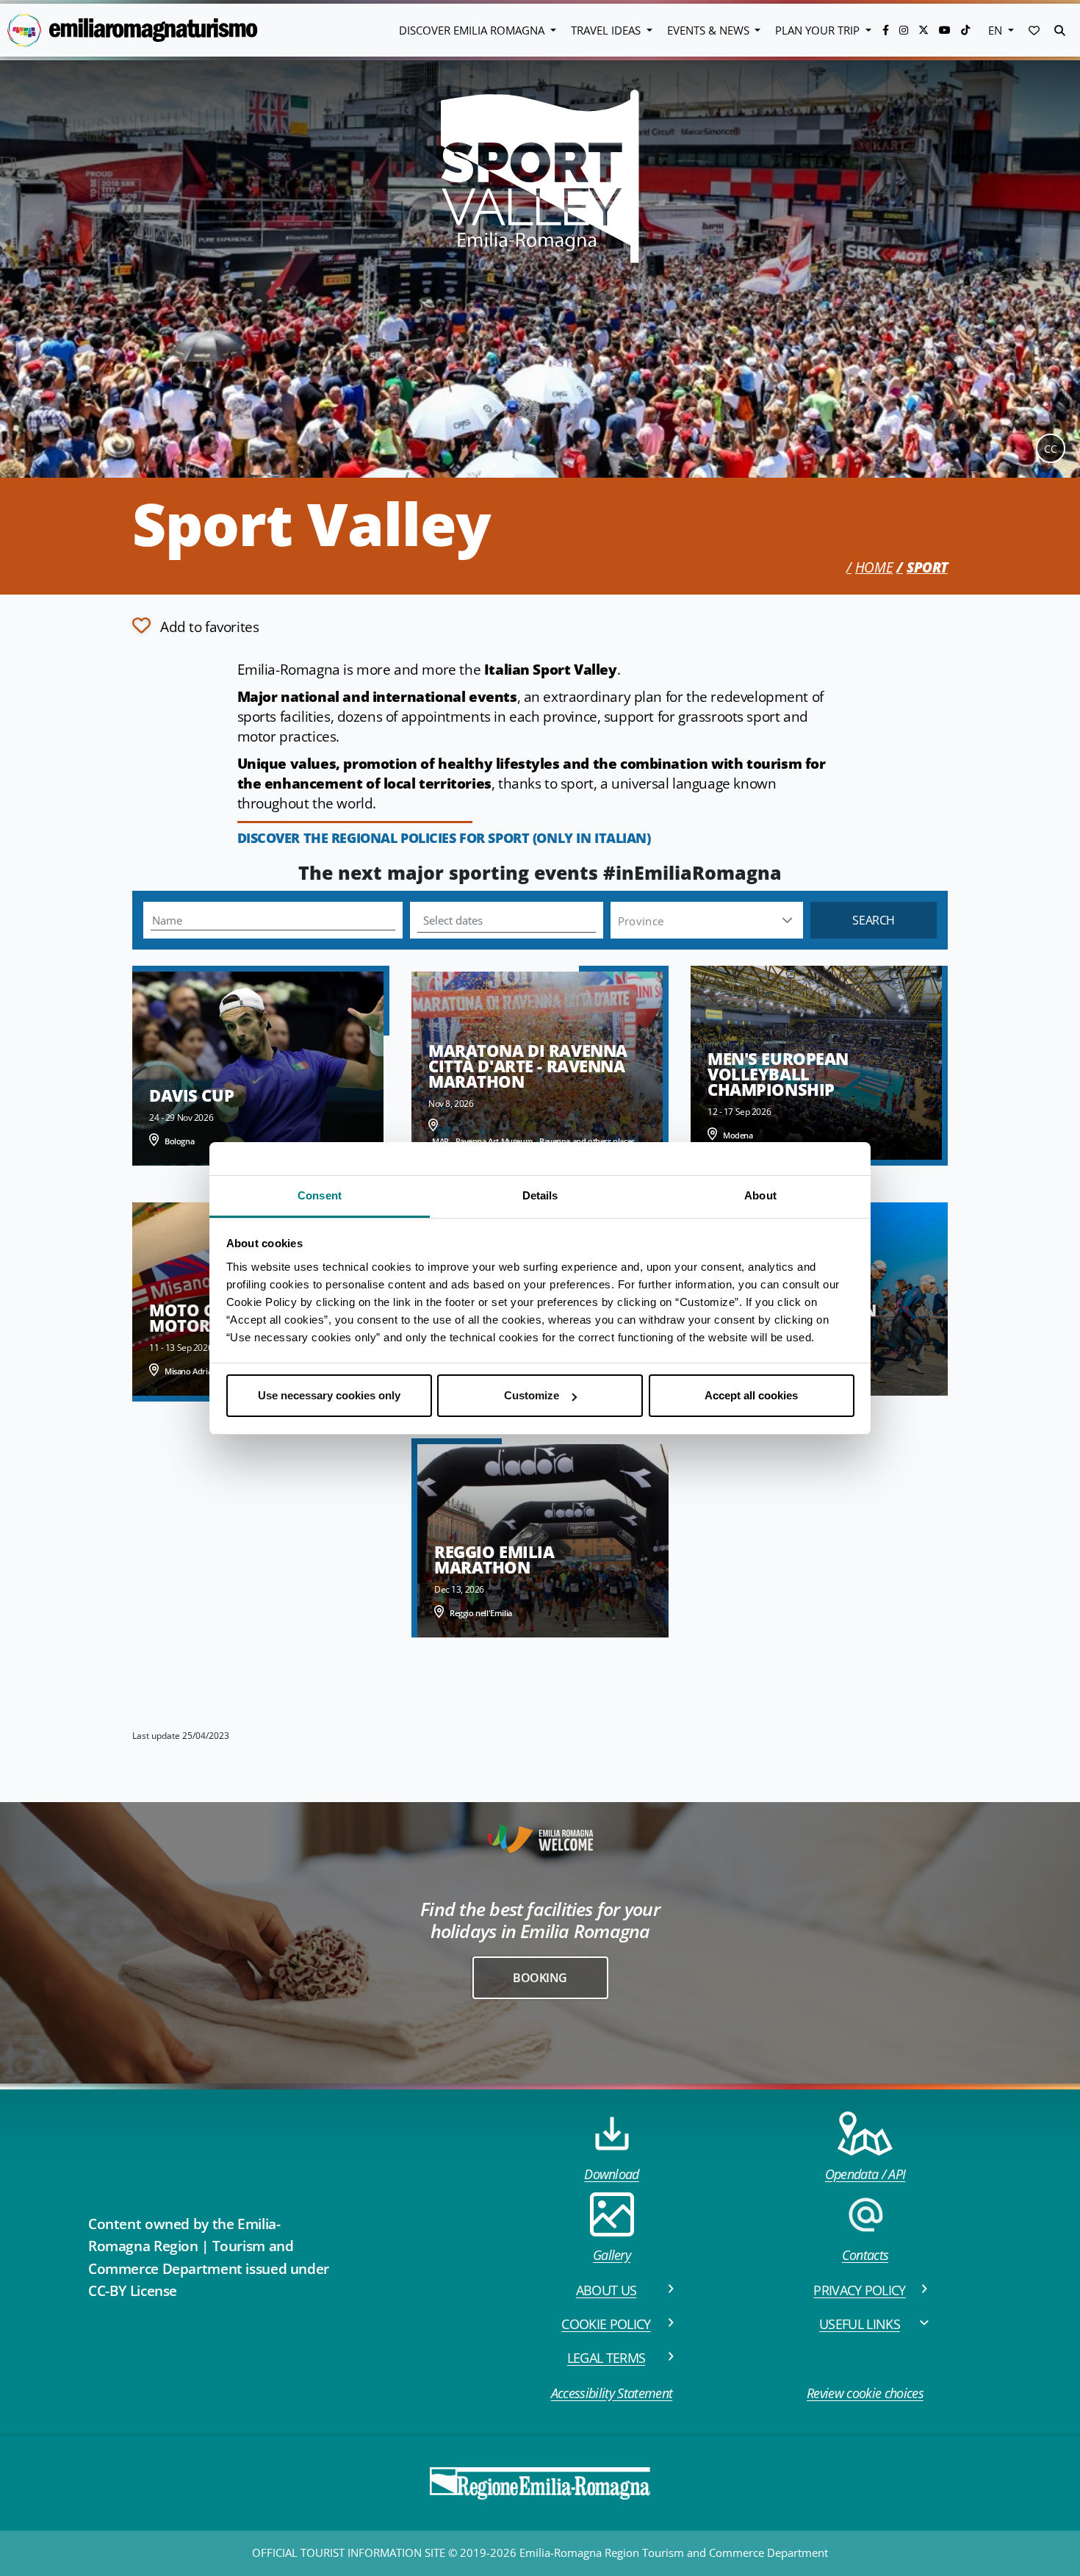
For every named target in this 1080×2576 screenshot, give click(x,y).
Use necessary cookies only (329, 1395)
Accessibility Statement (612, 2393)
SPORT (927, 567)
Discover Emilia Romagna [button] (473, 30)
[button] (1034, 30)
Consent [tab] (320, 1195)
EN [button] (997, 30)
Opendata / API (865, 2174)
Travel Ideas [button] (607, 30)
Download (612, 2174)
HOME (874, 567)
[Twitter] (925, 30)
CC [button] (1051, 449)
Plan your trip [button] (819, 30)
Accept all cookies (751, 1395)
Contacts (865, 2255)
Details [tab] (540, 1195)
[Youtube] (946, 30)
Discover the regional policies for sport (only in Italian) (444, 838)
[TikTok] (965, 30)
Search (874, 920)
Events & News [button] (710, 30)
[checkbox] (195, 625)
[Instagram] (905, 30)
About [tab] (760, 1195)
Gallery (612, 2255)
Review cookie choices (865, 2393)
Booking (540, 1978)
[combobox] (706, 921)
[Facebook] (887, 30)
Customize (532, 1395)
